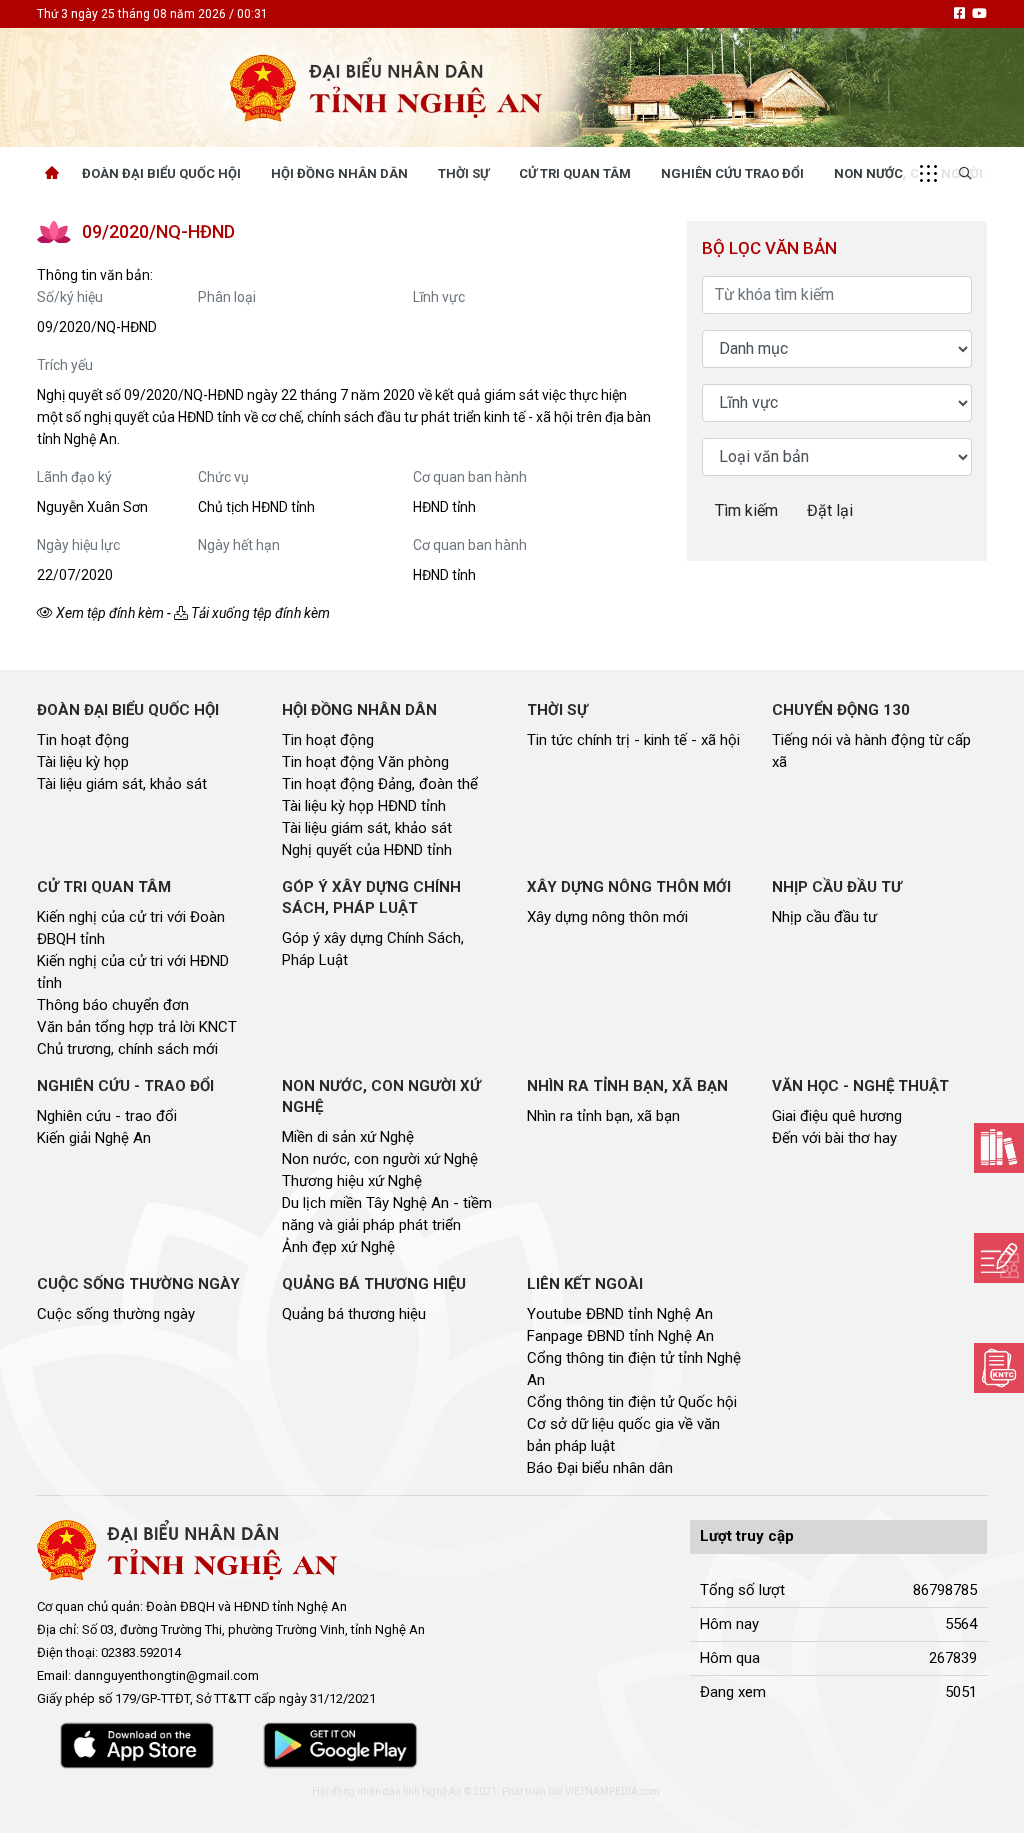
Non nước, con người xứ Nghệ (380, 1159)
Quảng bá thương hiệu (354, 1314)
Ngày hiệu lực (78, 545)
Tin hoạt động (83, 740)
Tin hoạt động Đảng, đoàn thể (380, 784)
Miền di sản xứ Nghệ (348, 1137)
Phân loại (227, 297)
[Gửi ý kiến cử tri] (999, 1148)
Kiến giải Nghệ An (94, 1138)
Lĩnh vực (439, 297)
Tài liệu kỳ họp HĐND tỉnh (364, 806)
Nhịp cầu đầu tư (824, 917)
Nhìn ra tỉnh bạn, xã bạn (603, 1116)
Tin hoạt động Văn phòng (365, 762)
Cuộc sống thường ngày (116, 1314)
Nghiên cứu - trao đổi (107, 1116)
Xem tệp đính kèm (108, 613)
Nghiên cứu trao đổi (732, 173)
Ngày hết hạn (239, 545)
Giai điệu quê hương (837, 1116)
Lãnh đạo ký (74, 477)
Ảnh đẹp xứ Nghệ (338, 1247)
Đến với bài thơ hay (834, 1138)
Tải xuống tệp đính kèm (259, 613)
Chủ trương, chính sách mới (127, 1049)
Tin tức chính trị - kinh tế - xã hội (633, 740)
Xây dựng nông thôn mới (607, 917)
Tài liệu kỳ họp (83, 762)
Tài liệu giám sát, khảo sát (122, 784)
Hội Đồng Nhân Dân (339, 173)
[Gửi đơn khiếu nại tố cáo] (999, 1368)
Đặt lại (830, 510)
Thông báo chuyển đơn (113, 1005)
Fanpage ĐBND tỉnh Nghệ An (620, 1336)
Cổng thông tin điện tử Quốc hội (632, 1402)
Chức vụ (223, 477)
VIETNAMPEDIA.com (612, 1791)
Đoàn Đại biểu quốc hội (161, 173)
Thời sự (463, 173)
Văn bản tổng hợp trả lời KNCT (137, 1027)
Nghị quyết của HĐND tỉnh (367, 850)
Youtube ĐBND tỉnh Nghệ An (620, 1314)
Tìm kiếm (746, 510)
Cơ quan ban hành (470, 477)
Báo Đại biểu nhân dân (600, 1468)
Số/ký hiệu (70, 297)
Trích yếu (65, 365)
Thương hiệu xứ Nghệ (352, 1181)
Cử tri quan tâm (575, 173)
